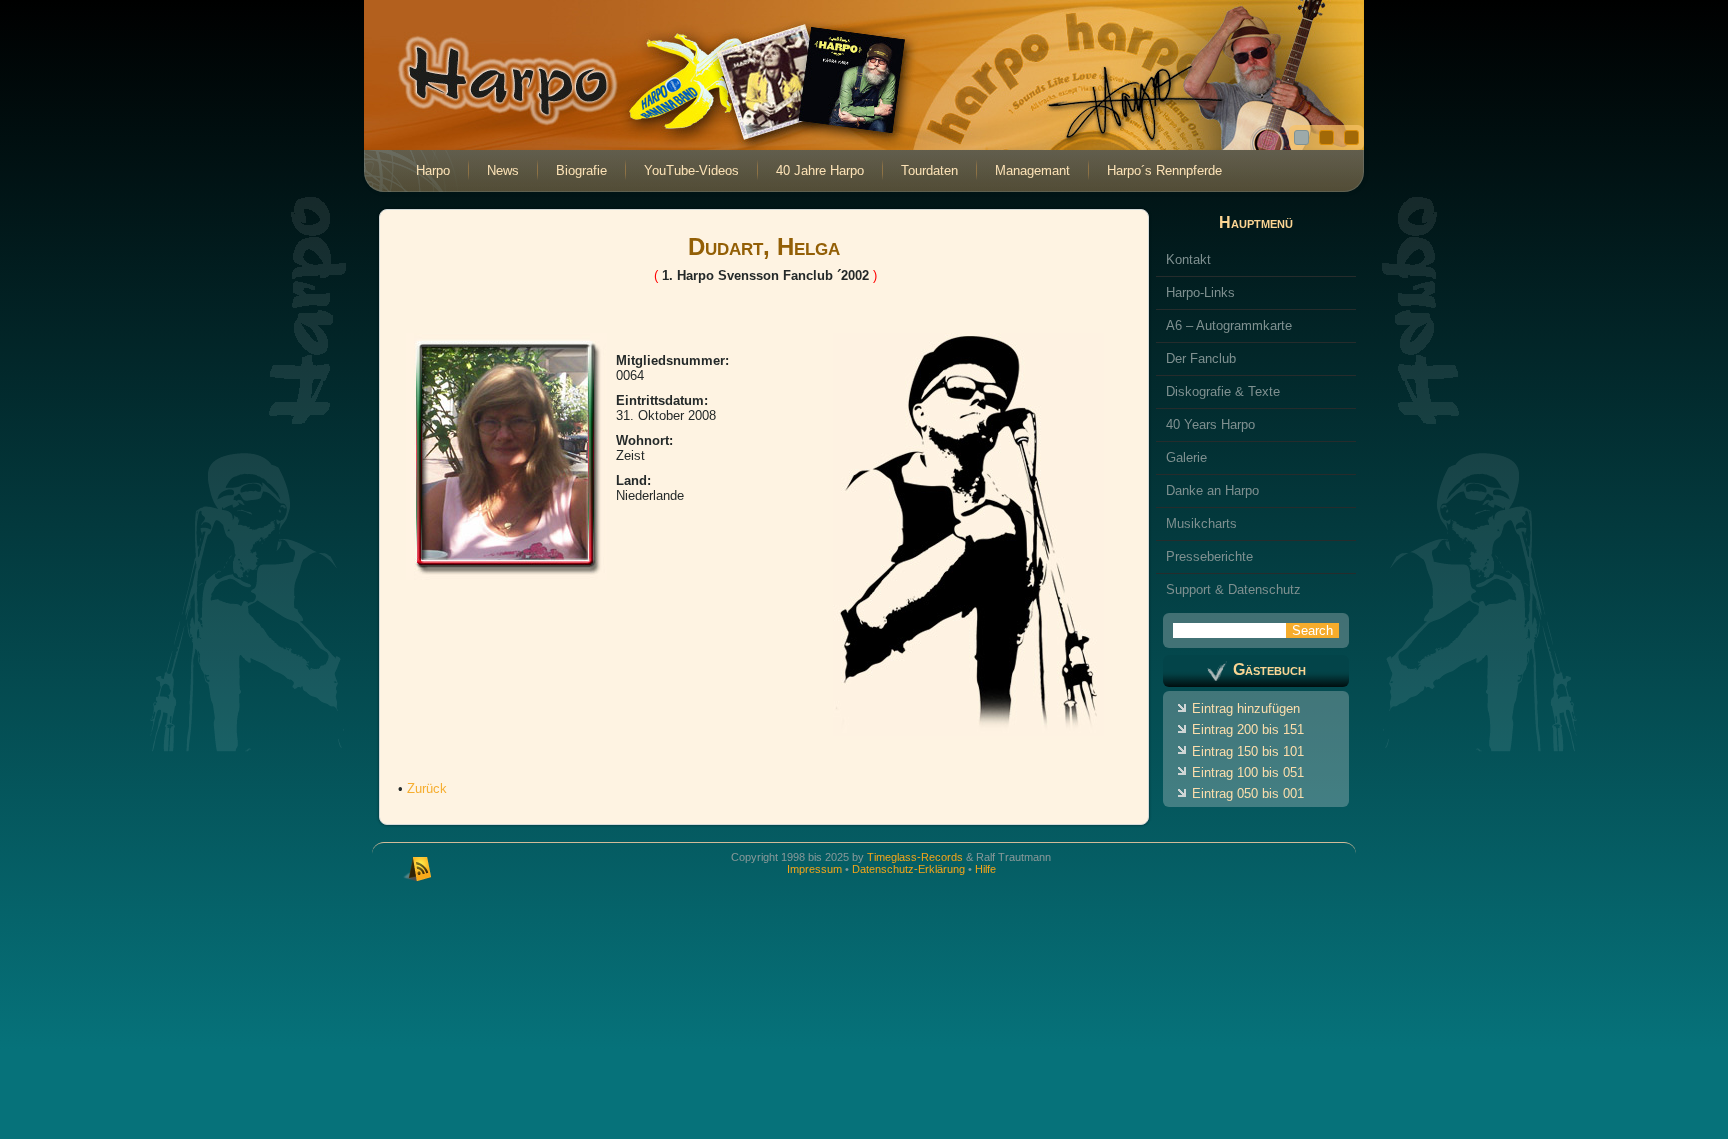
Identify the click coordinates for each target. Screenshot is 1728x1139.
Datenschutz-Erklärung (908, 869)
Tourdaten (929, 170)
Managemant (1032, 170)
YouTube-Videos (691, 170)
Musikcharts (1201, 523)
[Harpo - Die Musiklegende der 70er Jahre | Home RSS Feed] (418, 867)
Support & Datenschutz (1233, 589)
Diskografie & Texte (1223, 391)
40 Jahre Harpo (820, 170)
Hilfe (985, 869)
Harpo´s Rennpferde (1164, 170)
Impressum (814, 869)
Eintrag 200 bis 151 (1248, 729)
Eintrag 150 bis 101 (1248, 751)
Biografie (581, 170)
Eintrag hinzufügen (1246, 708)
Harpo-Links (1200, 292)
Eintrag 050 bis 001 (1248, 793)
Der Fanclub (1201, 358)
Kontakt (1188, 259)
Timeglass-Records (915, 857)
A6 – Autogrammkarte (1229, 325)
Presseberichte (1209, 556)
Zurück (427, 788)
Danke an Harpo (1212, 490)
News (503, 170)
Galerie (1186, 457)
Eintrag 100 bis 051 (1248, 772)
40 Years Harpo (1210, 424)
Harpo (433, 170)
